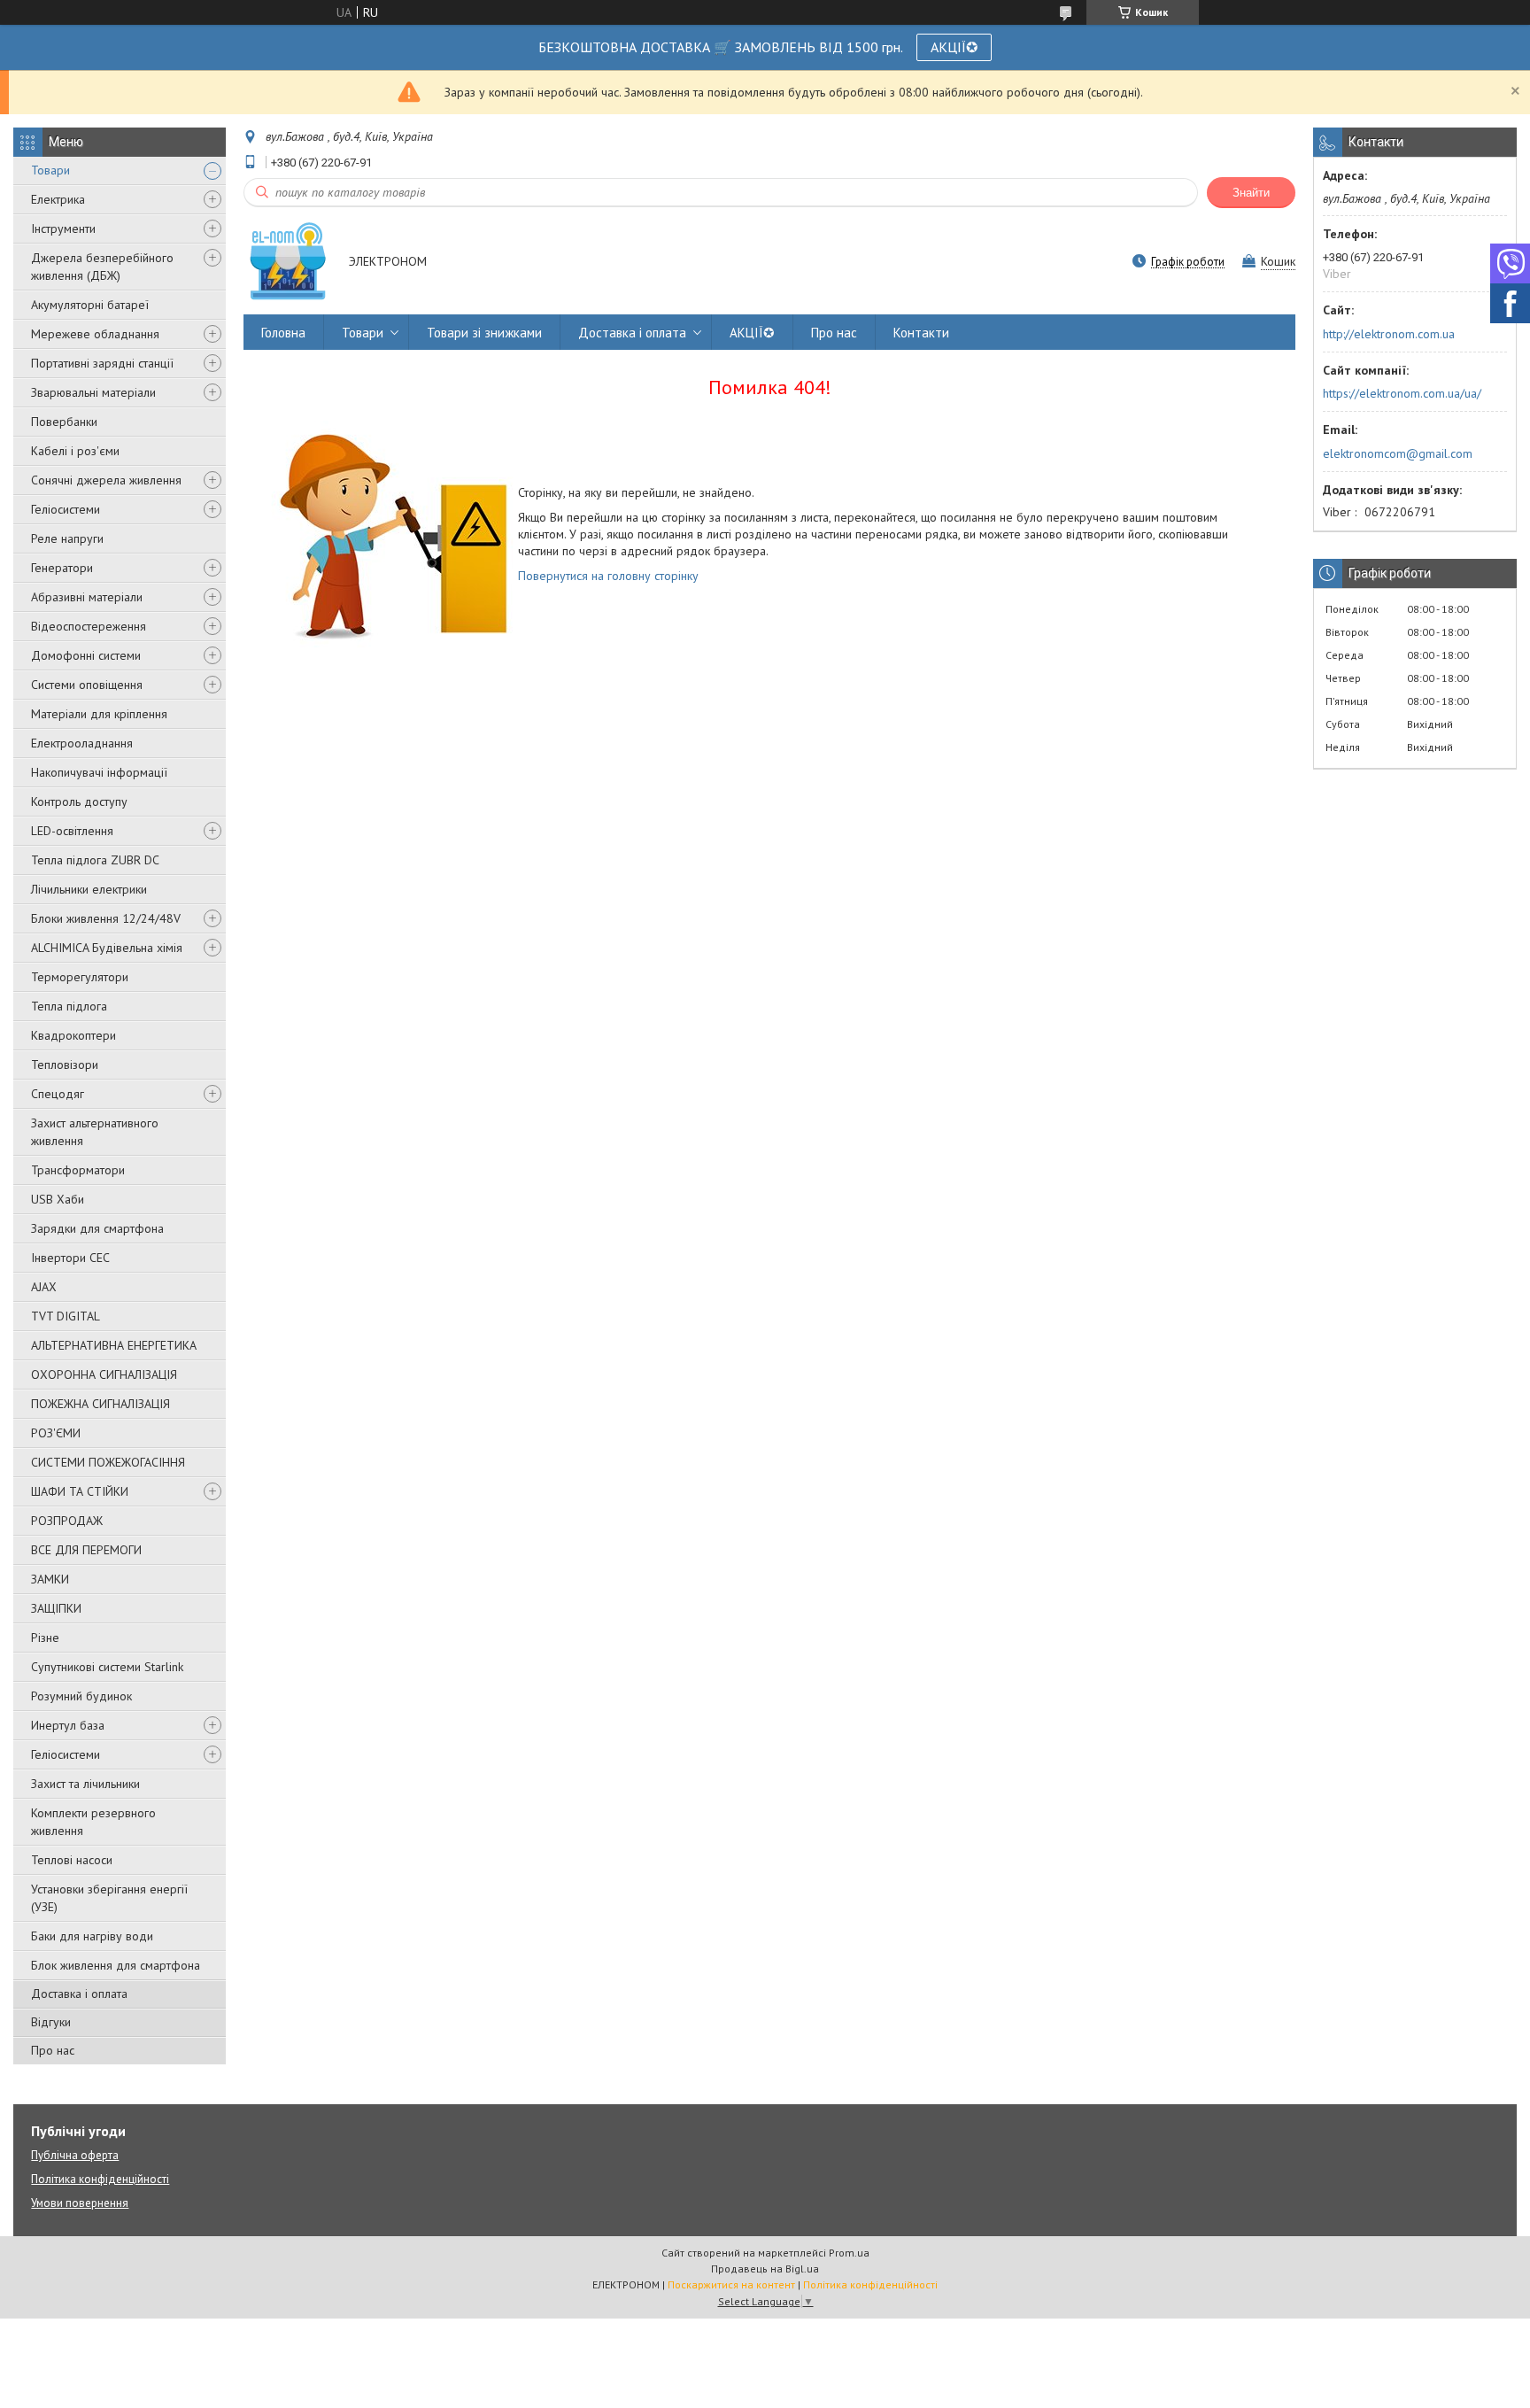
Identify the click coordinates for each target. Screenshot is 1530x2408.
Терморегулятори (80, 977)
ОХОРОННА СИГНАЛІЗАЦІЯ (104, 1374)
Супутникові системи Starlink (107, 1667)
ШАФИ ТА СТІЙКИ (80, 1491)
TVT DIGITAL (66, 1316)
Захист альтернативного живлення (95, 1132)
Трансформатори (78, 1170)
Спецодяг (58, 1094)
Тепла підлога (69, 1006)
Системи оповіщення (87, 685)
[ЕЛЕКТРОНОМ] (288, 263)
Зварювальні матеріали (93, 392)
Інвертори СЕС (70, 1258)
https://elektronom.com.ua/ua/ (1402, 393)
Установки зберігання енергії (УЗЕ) (109, 1898)
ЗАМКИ (50, 1579)
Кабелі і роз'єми (75, 451)
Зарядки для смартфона (97, 1228)
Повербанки (64, 422)
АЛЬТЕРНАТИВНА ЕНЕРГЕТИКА (114, 1345)
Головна (283, 333)
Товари (50, 170)
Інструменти (63, 228)
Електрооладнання (82, 743)
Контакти (921, 333)
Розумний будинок (81, 1696)
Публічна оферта (75, 2155)
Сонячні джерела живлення (106, 480)
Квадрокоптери (73, 1035)
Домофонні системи (86, 655)
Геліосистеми (66, 509)
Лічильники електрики (89, 889)
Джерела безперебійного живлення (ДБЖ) (102, 267)
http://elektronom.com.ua (1389, 334)
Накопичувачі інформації (99, 772)
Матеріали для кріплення (99, 714)
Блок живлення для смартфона (116, 1965)
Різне (45, 1638)
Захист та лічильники (85, 1784)
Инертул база (68, 1725)
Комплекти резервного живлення (93, 1822)
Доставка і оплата (79, 1994)
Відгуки (51, 2022)
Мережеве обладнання (95, 334)
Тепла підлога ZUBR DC (95, 860)
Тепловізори (65, 1065)
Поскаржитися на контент (731, 2284)
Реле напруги (67, 538)
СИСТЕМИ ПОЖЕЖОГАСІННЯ (108, 1462)
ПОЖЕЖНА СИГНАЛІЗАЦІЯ (100, 1404)
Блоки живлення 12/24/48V (106, 918)
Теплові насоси (72, 1860)
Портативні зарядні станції (102, 363)
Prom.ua (849, 2253)
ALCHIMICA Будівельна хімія (107, 948)
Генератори (62, 568)
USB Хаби (58, 1199)
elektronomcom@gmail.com (1398, 453)
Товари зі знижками (484, 333)
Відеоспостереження (89, 626)
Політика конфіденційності (100, 2179)
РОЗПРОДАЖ (67, 1521)
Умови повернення (80, 2203)
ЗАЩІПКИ (56, 1608)
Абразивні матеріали (87, 597)
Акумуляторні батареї (90, 305)
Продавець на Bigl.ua (765, 2269)
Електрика (58, 199)
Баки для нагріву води (92, 1936)
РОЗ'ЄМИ (56, 1433)
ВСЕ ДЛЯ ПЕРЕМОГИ (86, 1550)
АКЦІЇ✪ (954, 47)
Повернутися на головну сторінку (608, 576)
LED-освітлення (72, 831)
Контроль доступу (79, 801)
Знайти (1251, 193)
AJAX (44, 1287)
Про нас (53, 2050)
